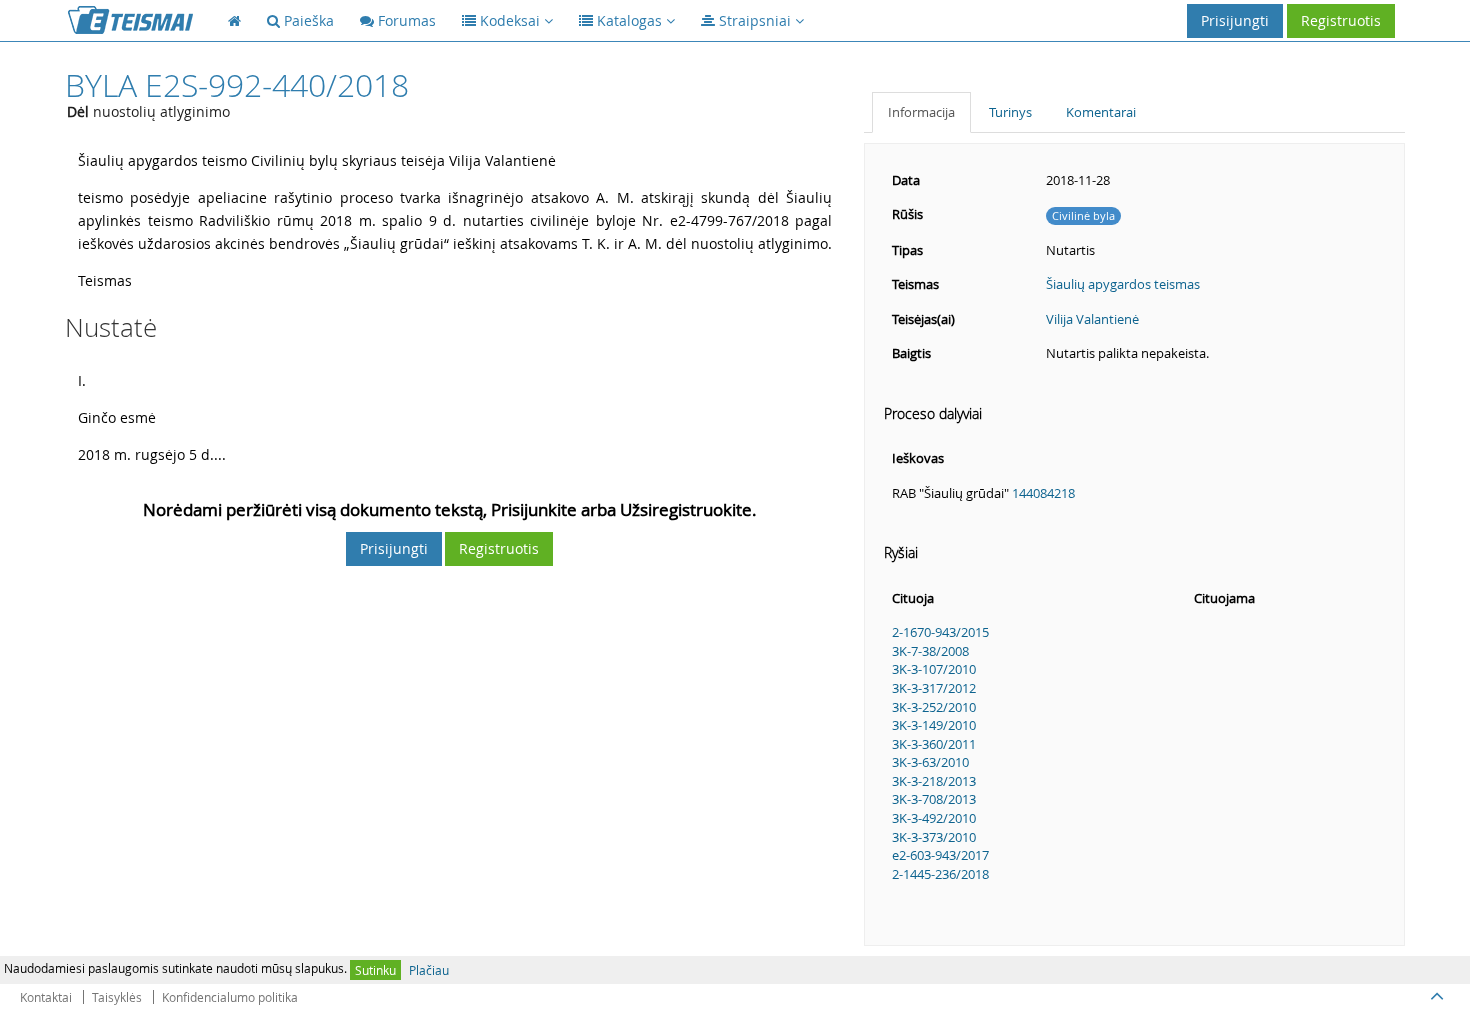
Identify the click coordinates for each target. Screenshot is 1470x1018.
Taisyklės (117, 997)
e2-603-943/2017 (940, 855)
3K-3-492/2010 (934, 818)
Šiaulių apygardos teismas (1123, 284)
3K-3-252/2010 (934, 707)
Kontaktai (46, 997)
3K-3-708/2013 (934, 799)
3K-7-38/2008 (930, 651)
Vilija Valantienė (1092, 319)
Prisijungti (1235, 20)
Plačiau (429, 970)
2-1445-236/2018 (940, 874)
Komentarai (1101, 112)
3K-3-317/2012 (934, 688)
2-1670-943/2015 (940, 632)
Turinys (1010, 112)
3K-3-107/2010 (934, 669)
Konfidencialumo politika (230, 997)
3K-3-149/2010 (934, 725)
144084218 (1043, 493)
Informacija (921, 112)
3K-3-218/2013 (934, 781)
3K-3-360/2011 (934, 744)
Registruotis (1341, 20)
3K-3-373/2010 (934, 837)
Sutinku (375, 970)
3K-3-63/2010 (930, 762)
